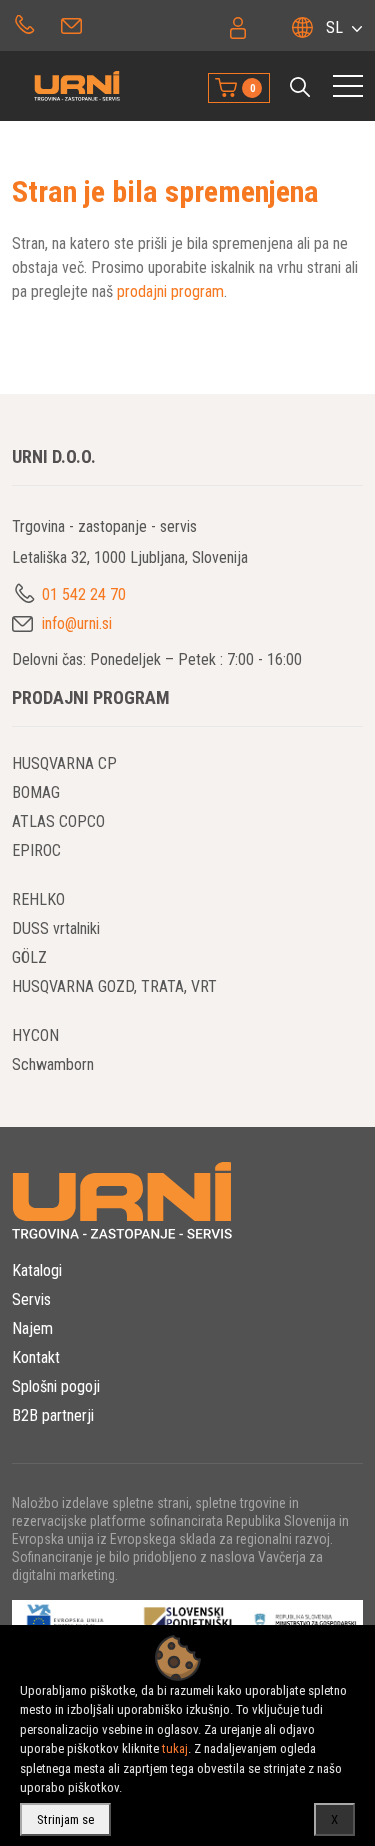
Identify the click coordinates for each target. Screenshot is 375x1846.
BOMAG (36, 792)
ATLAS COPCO (58, 821)
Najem (32, 1328)
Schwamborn (53, 1064)
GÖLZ (29, 957)
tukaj (175, 1748)
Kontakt (36, 1357)
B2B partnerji (53, 1415)
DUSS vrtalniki (56, 928)
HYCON (35, 1035)
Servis (31, 1299)
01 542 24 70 (24, 23)
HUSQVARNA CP (64, 763)
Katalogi (37, 1270)
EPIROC (36, 850)
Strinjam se (65, 1819)
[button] (300, 87)
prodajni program (170, 291)
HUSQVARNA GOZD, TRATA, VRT (114, 986)
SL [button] (334, 27)
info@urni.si (73, 23)
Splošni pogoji (56, 1386)
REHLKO (38, 899)
